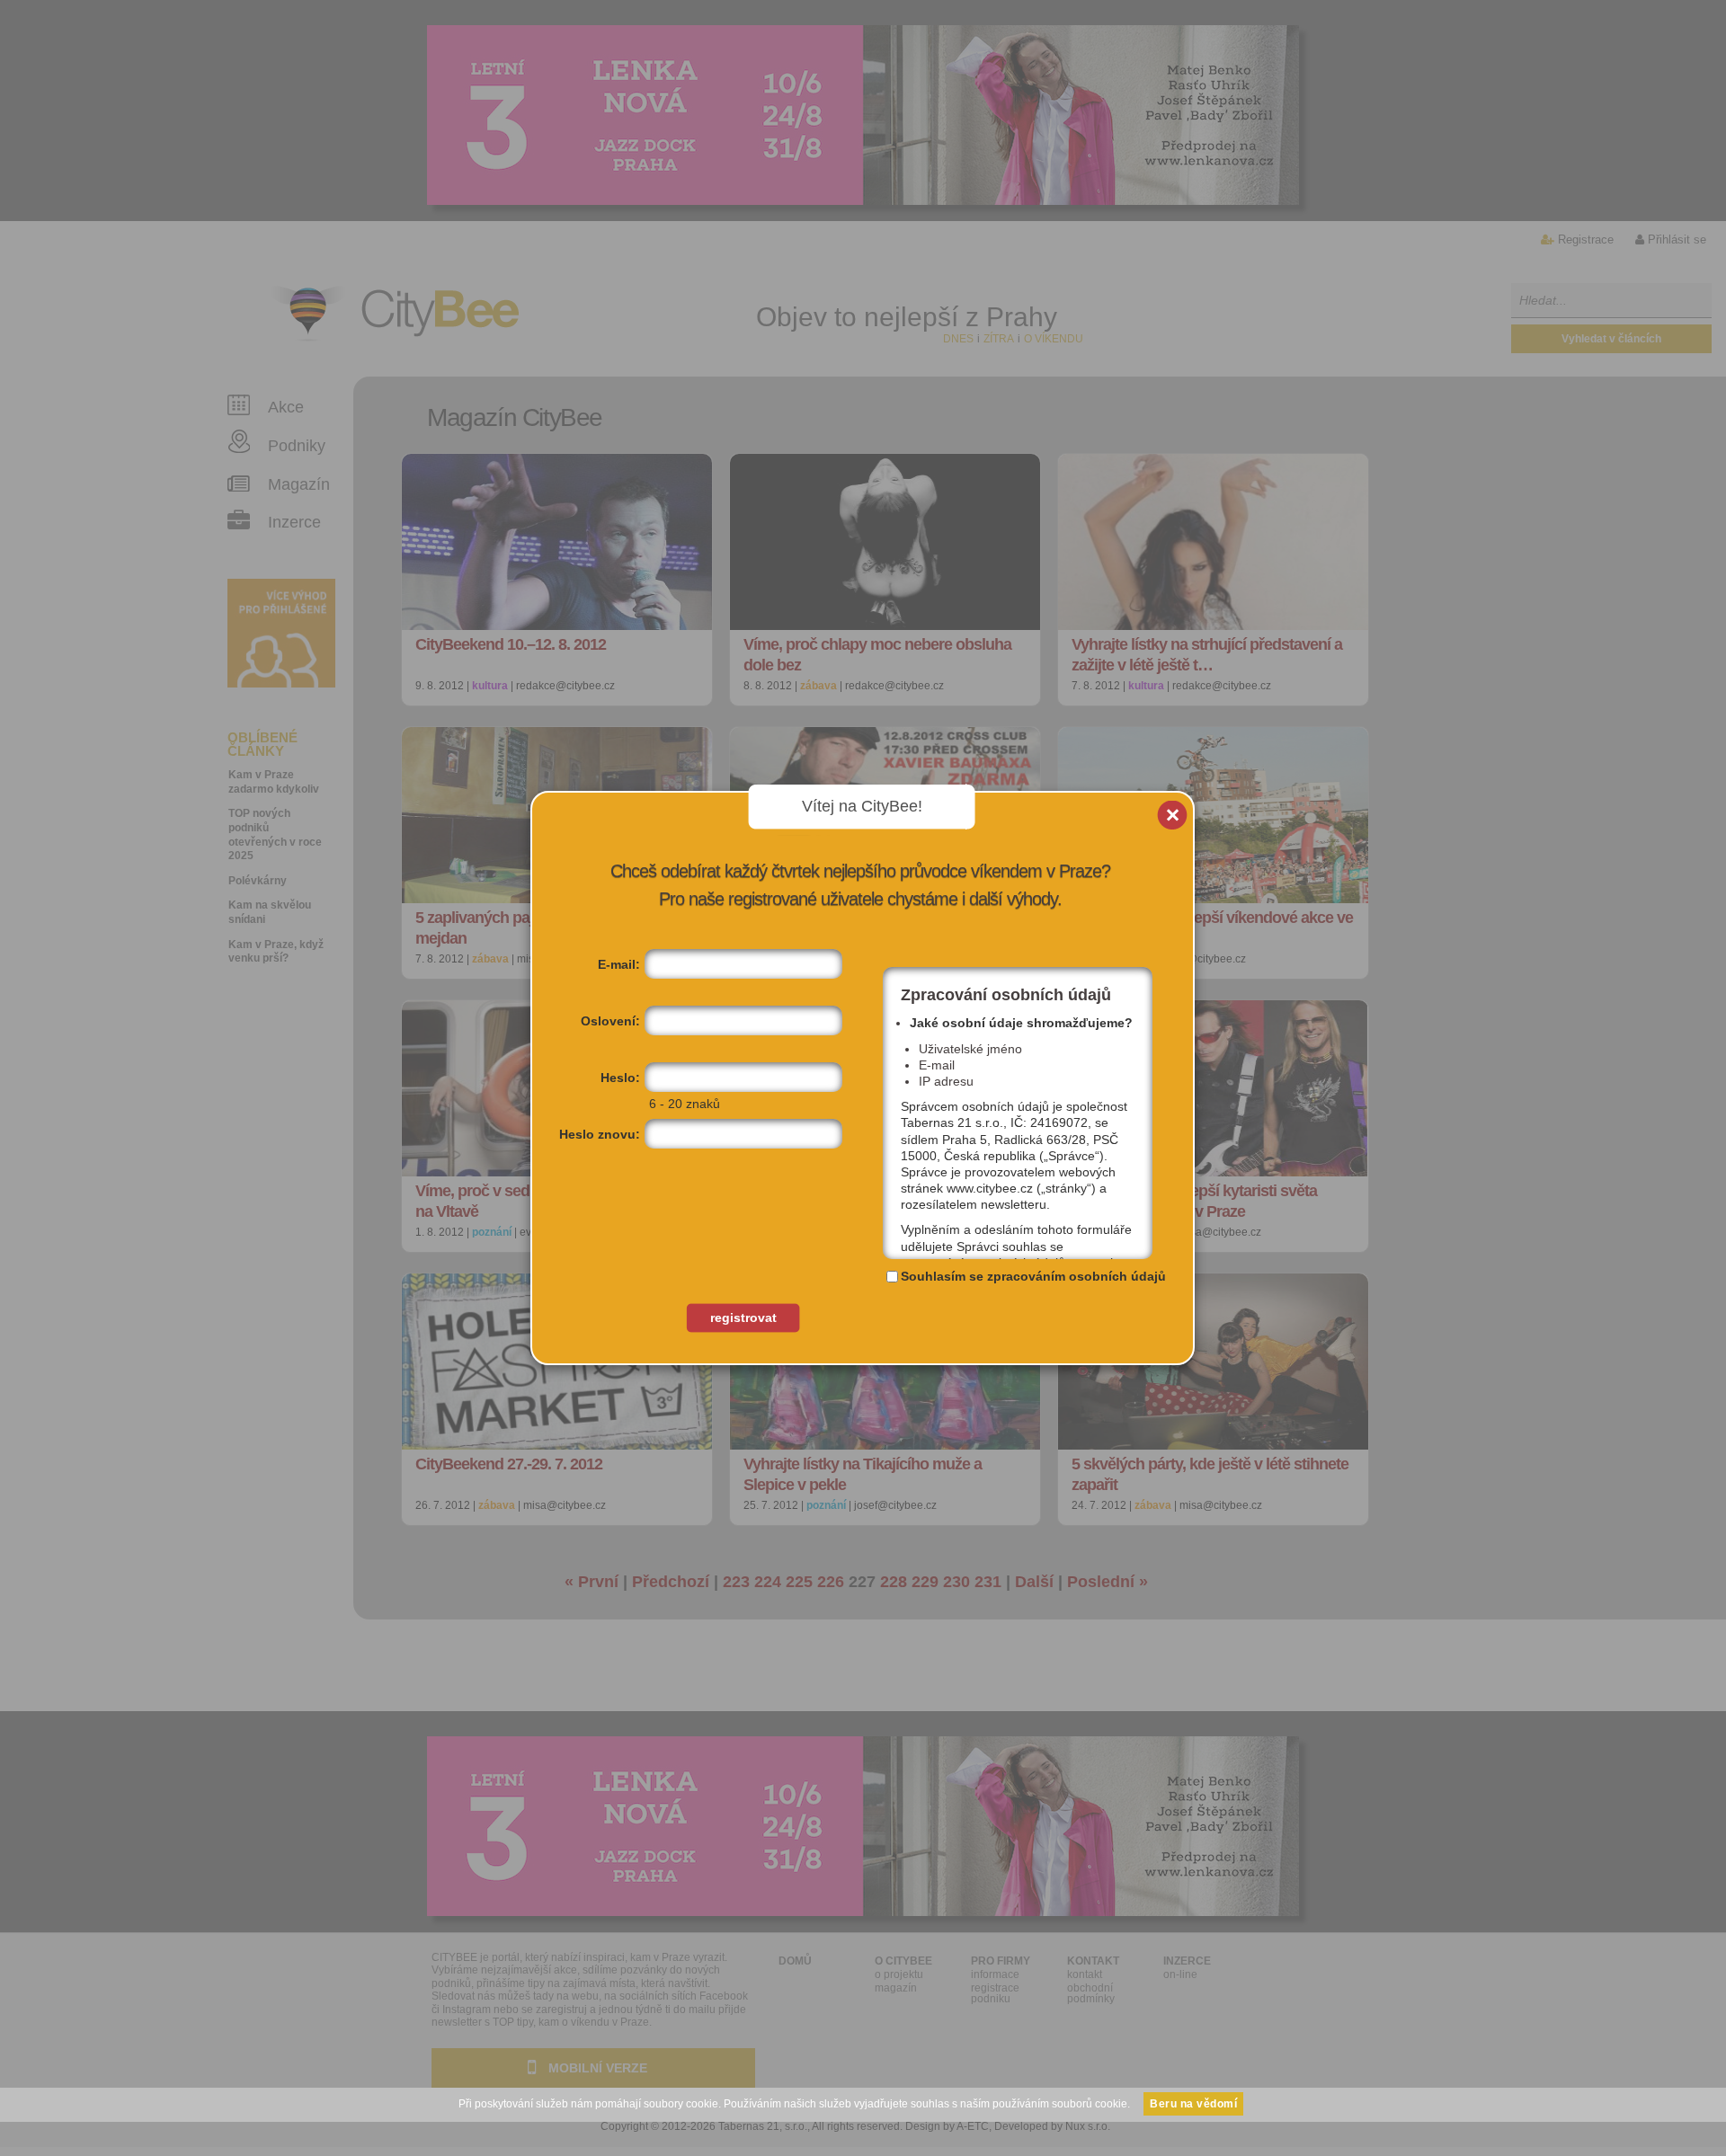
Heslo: (620, 1078)
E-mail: (619, 964)
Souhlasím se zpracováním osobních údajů (1033, 1276)
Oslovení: (610, 1021)
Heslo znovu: (600, 1134)
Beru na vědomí (1193, 2104)
